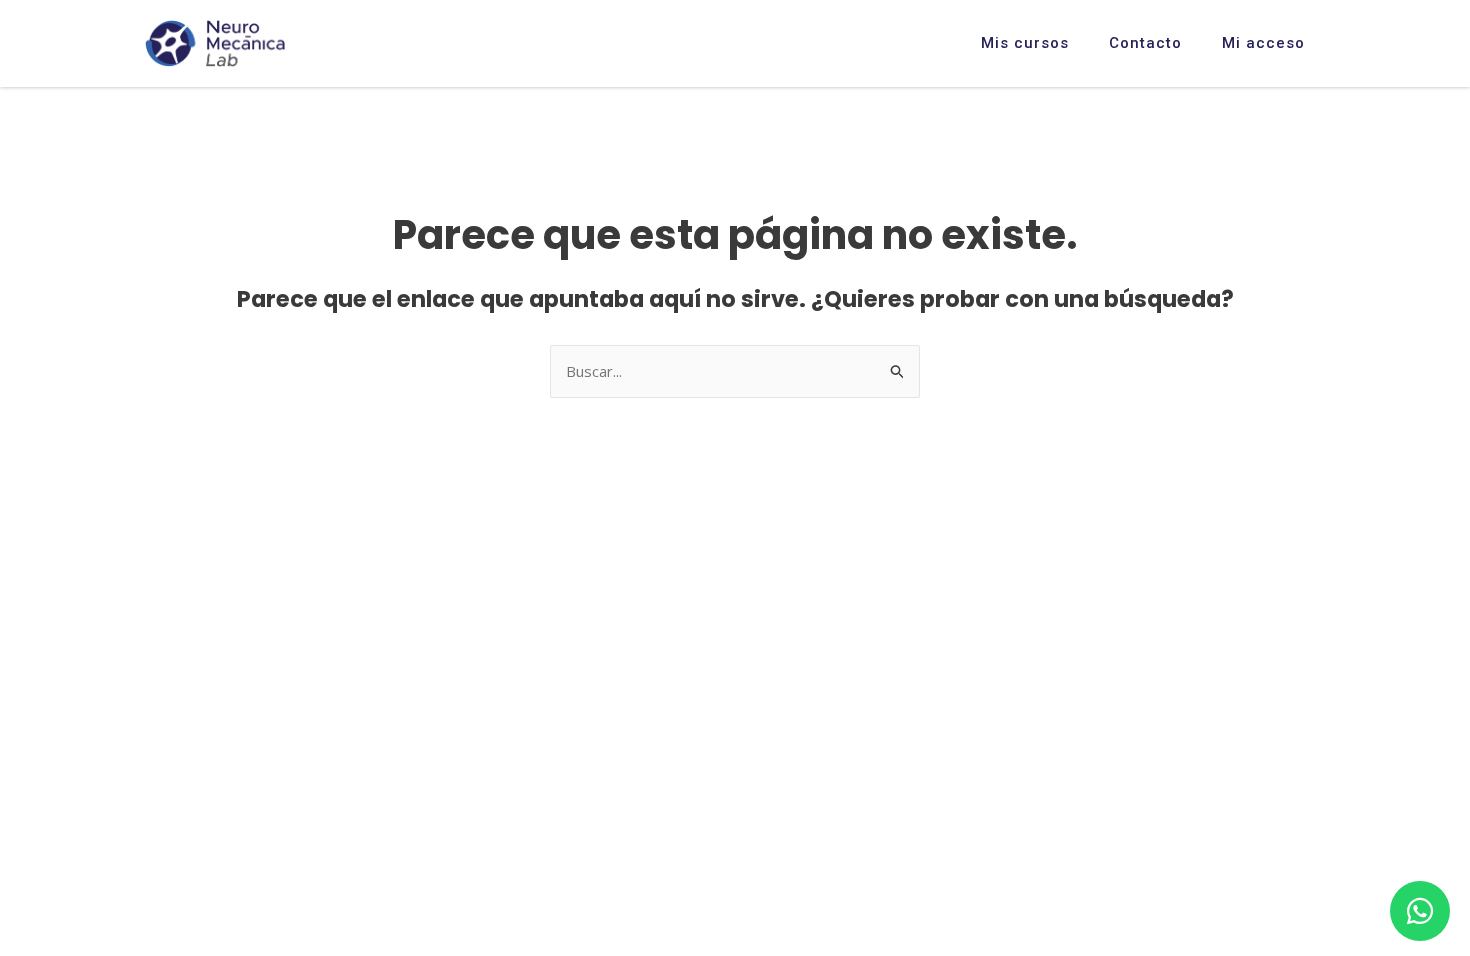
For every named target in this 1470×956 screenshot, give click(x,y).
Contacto (1145, 43)
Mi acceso (1263, 43)
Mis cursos (1025, 43)
